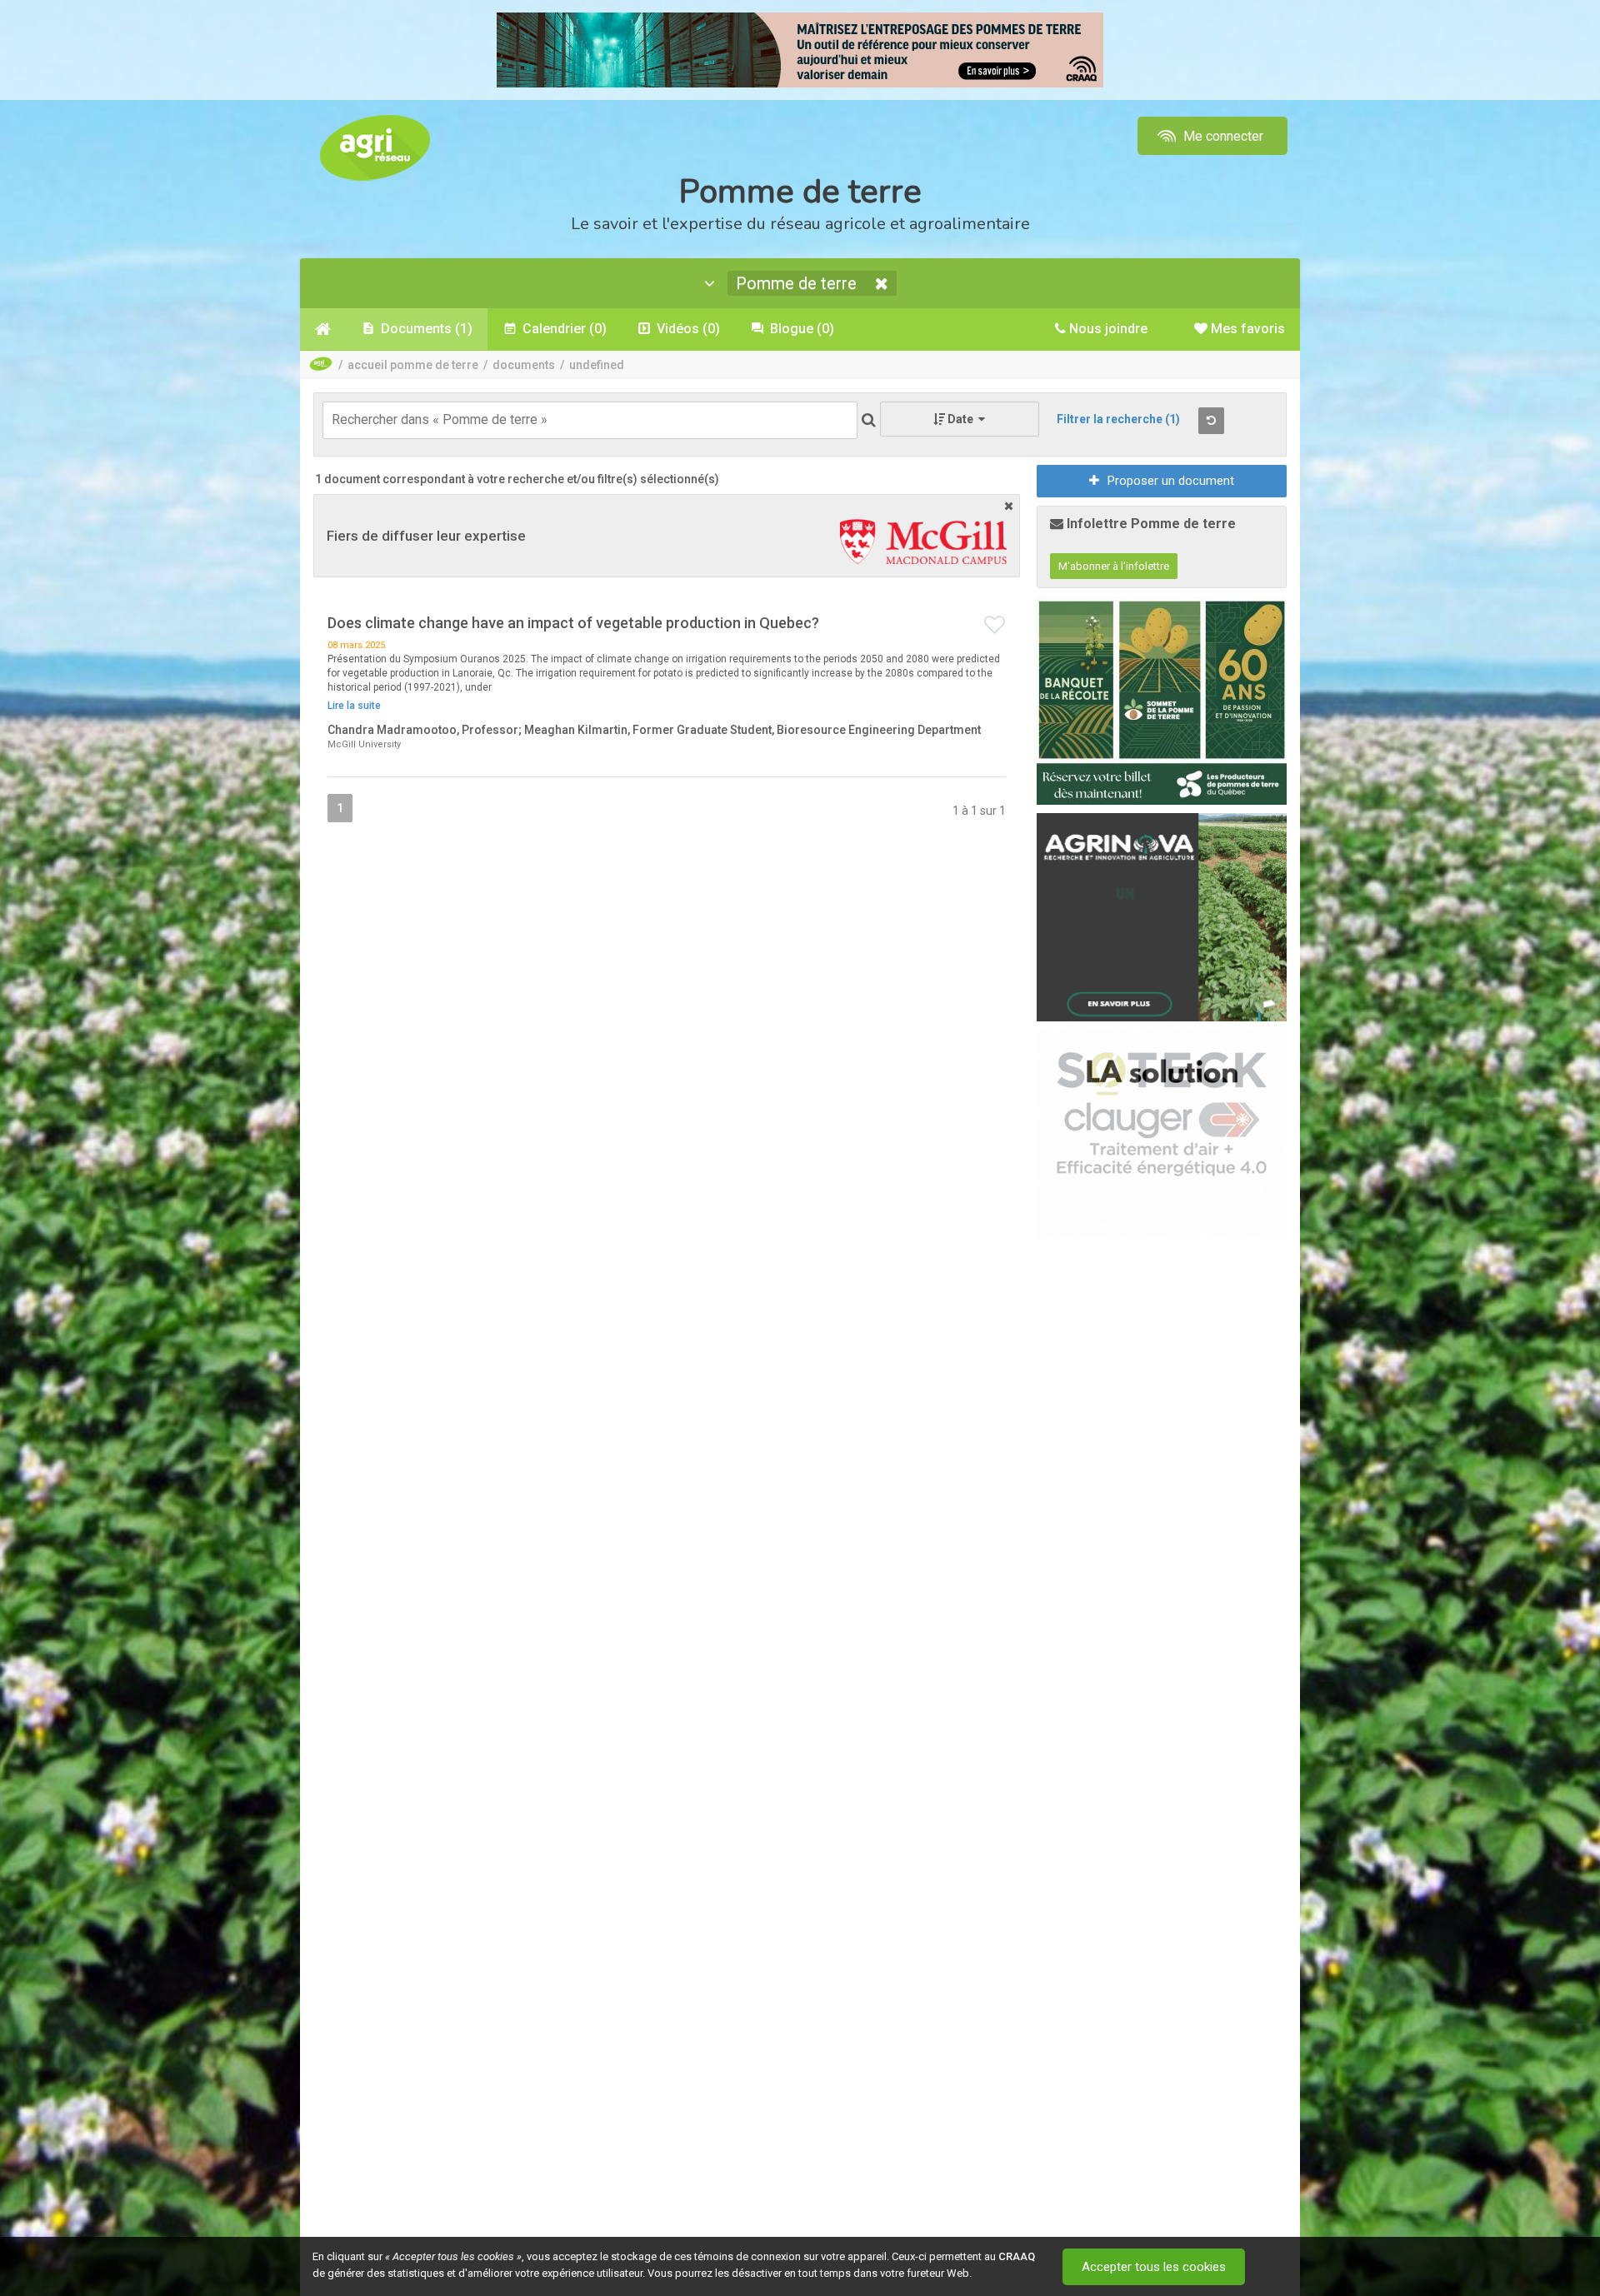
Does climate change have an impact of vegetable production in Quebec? (573, 623)
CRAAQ (1017, 2256)
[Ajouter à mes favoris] (995, 626)
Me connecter (1222, 136)
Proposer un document (1171, 481)
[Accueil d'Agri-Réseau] (375, 147)
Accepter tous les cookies (1154, 2267)
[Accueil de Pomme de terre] (323, 329)
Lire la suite (354, 706)
